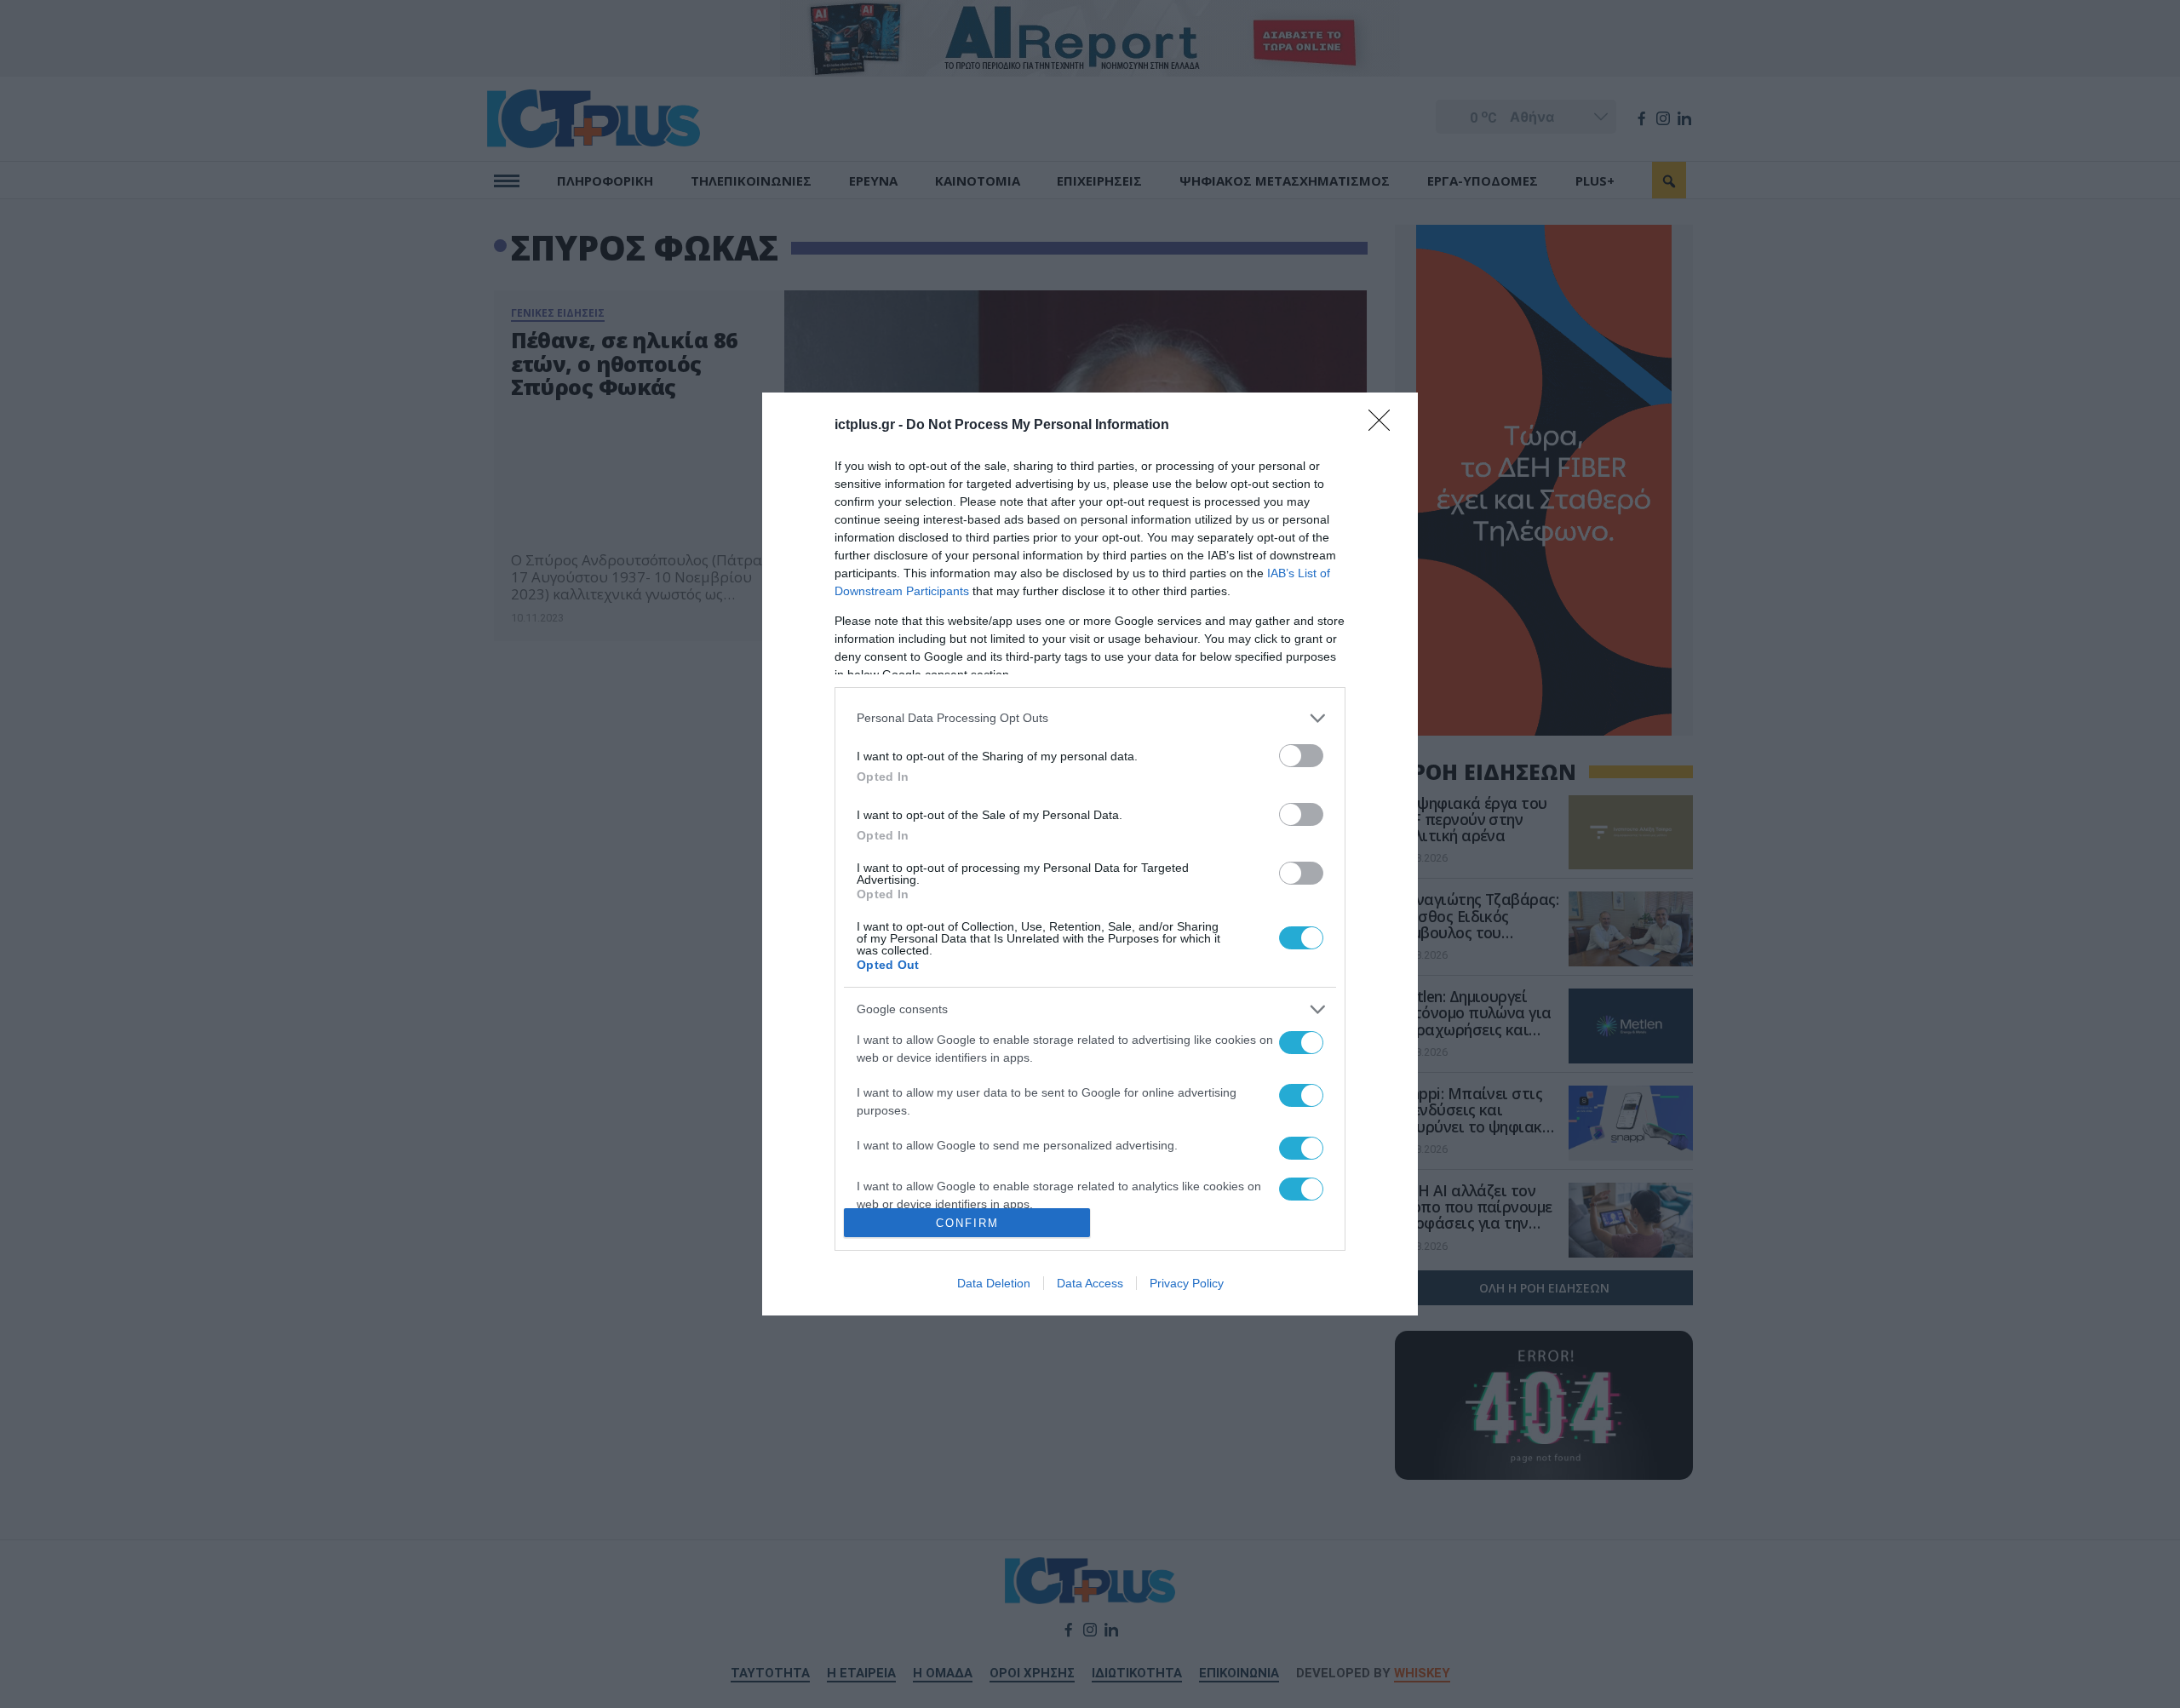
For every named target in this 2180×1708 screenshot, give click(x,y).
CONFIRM (967, 1223)
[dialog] (1090, 854)
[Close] (1385, 426)
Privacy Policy (1187, 1283)
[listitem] (1090, 718)
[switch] (1301, 756)
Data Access (1090, 1283)
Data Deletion (994, 1283)
